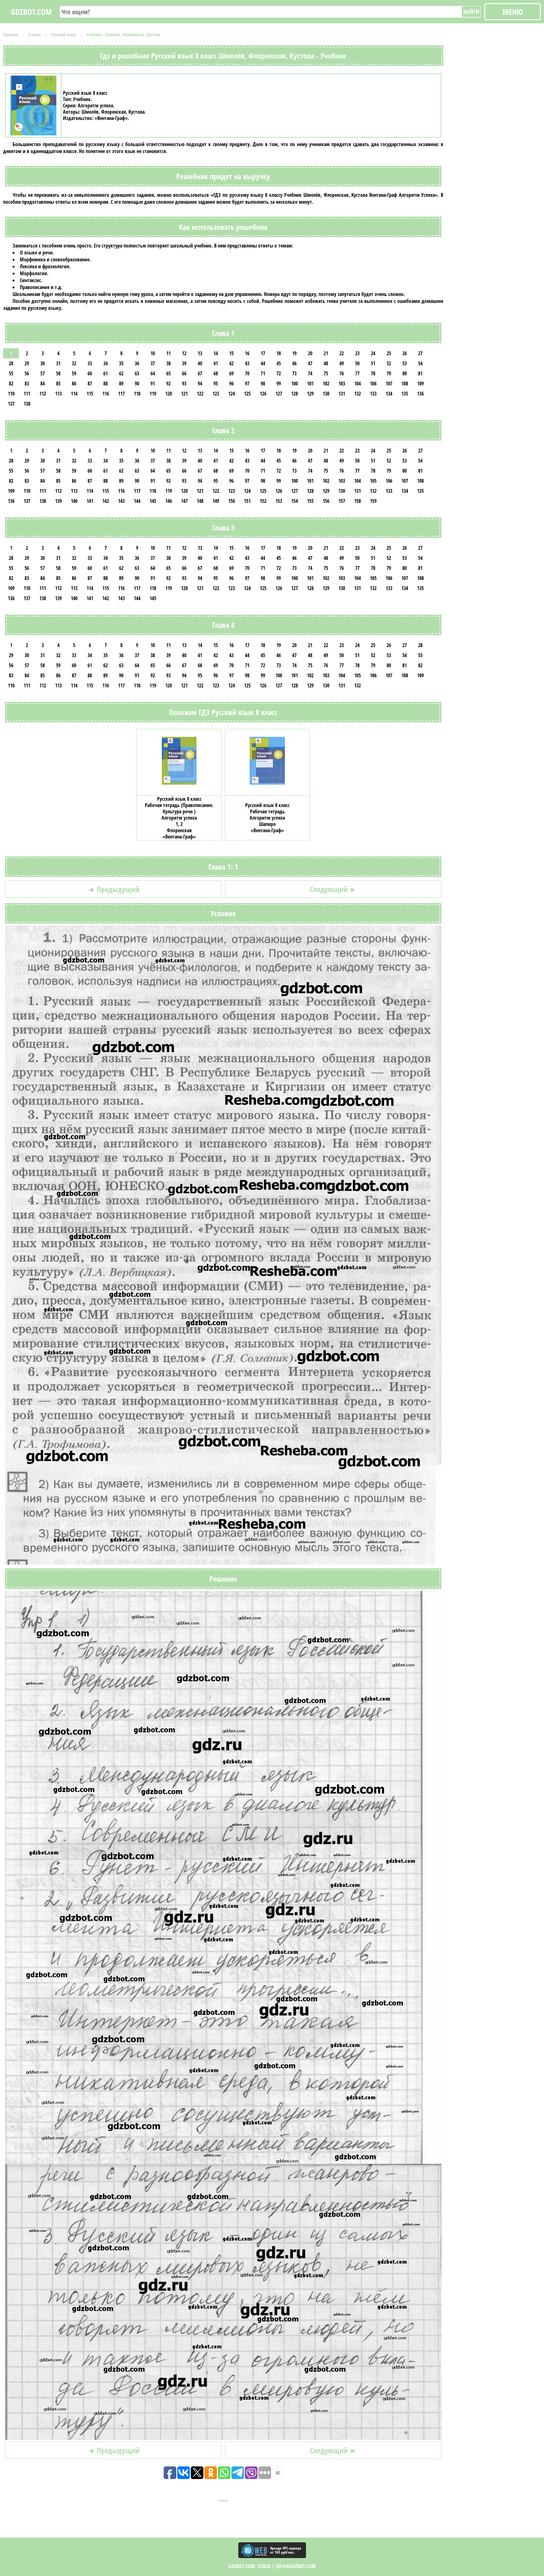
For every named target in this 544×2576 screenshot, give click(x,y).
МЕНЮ (513, 12)
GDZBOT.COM (31, 12)
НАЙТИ (471, 12)
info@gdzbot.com (296, 2566)
